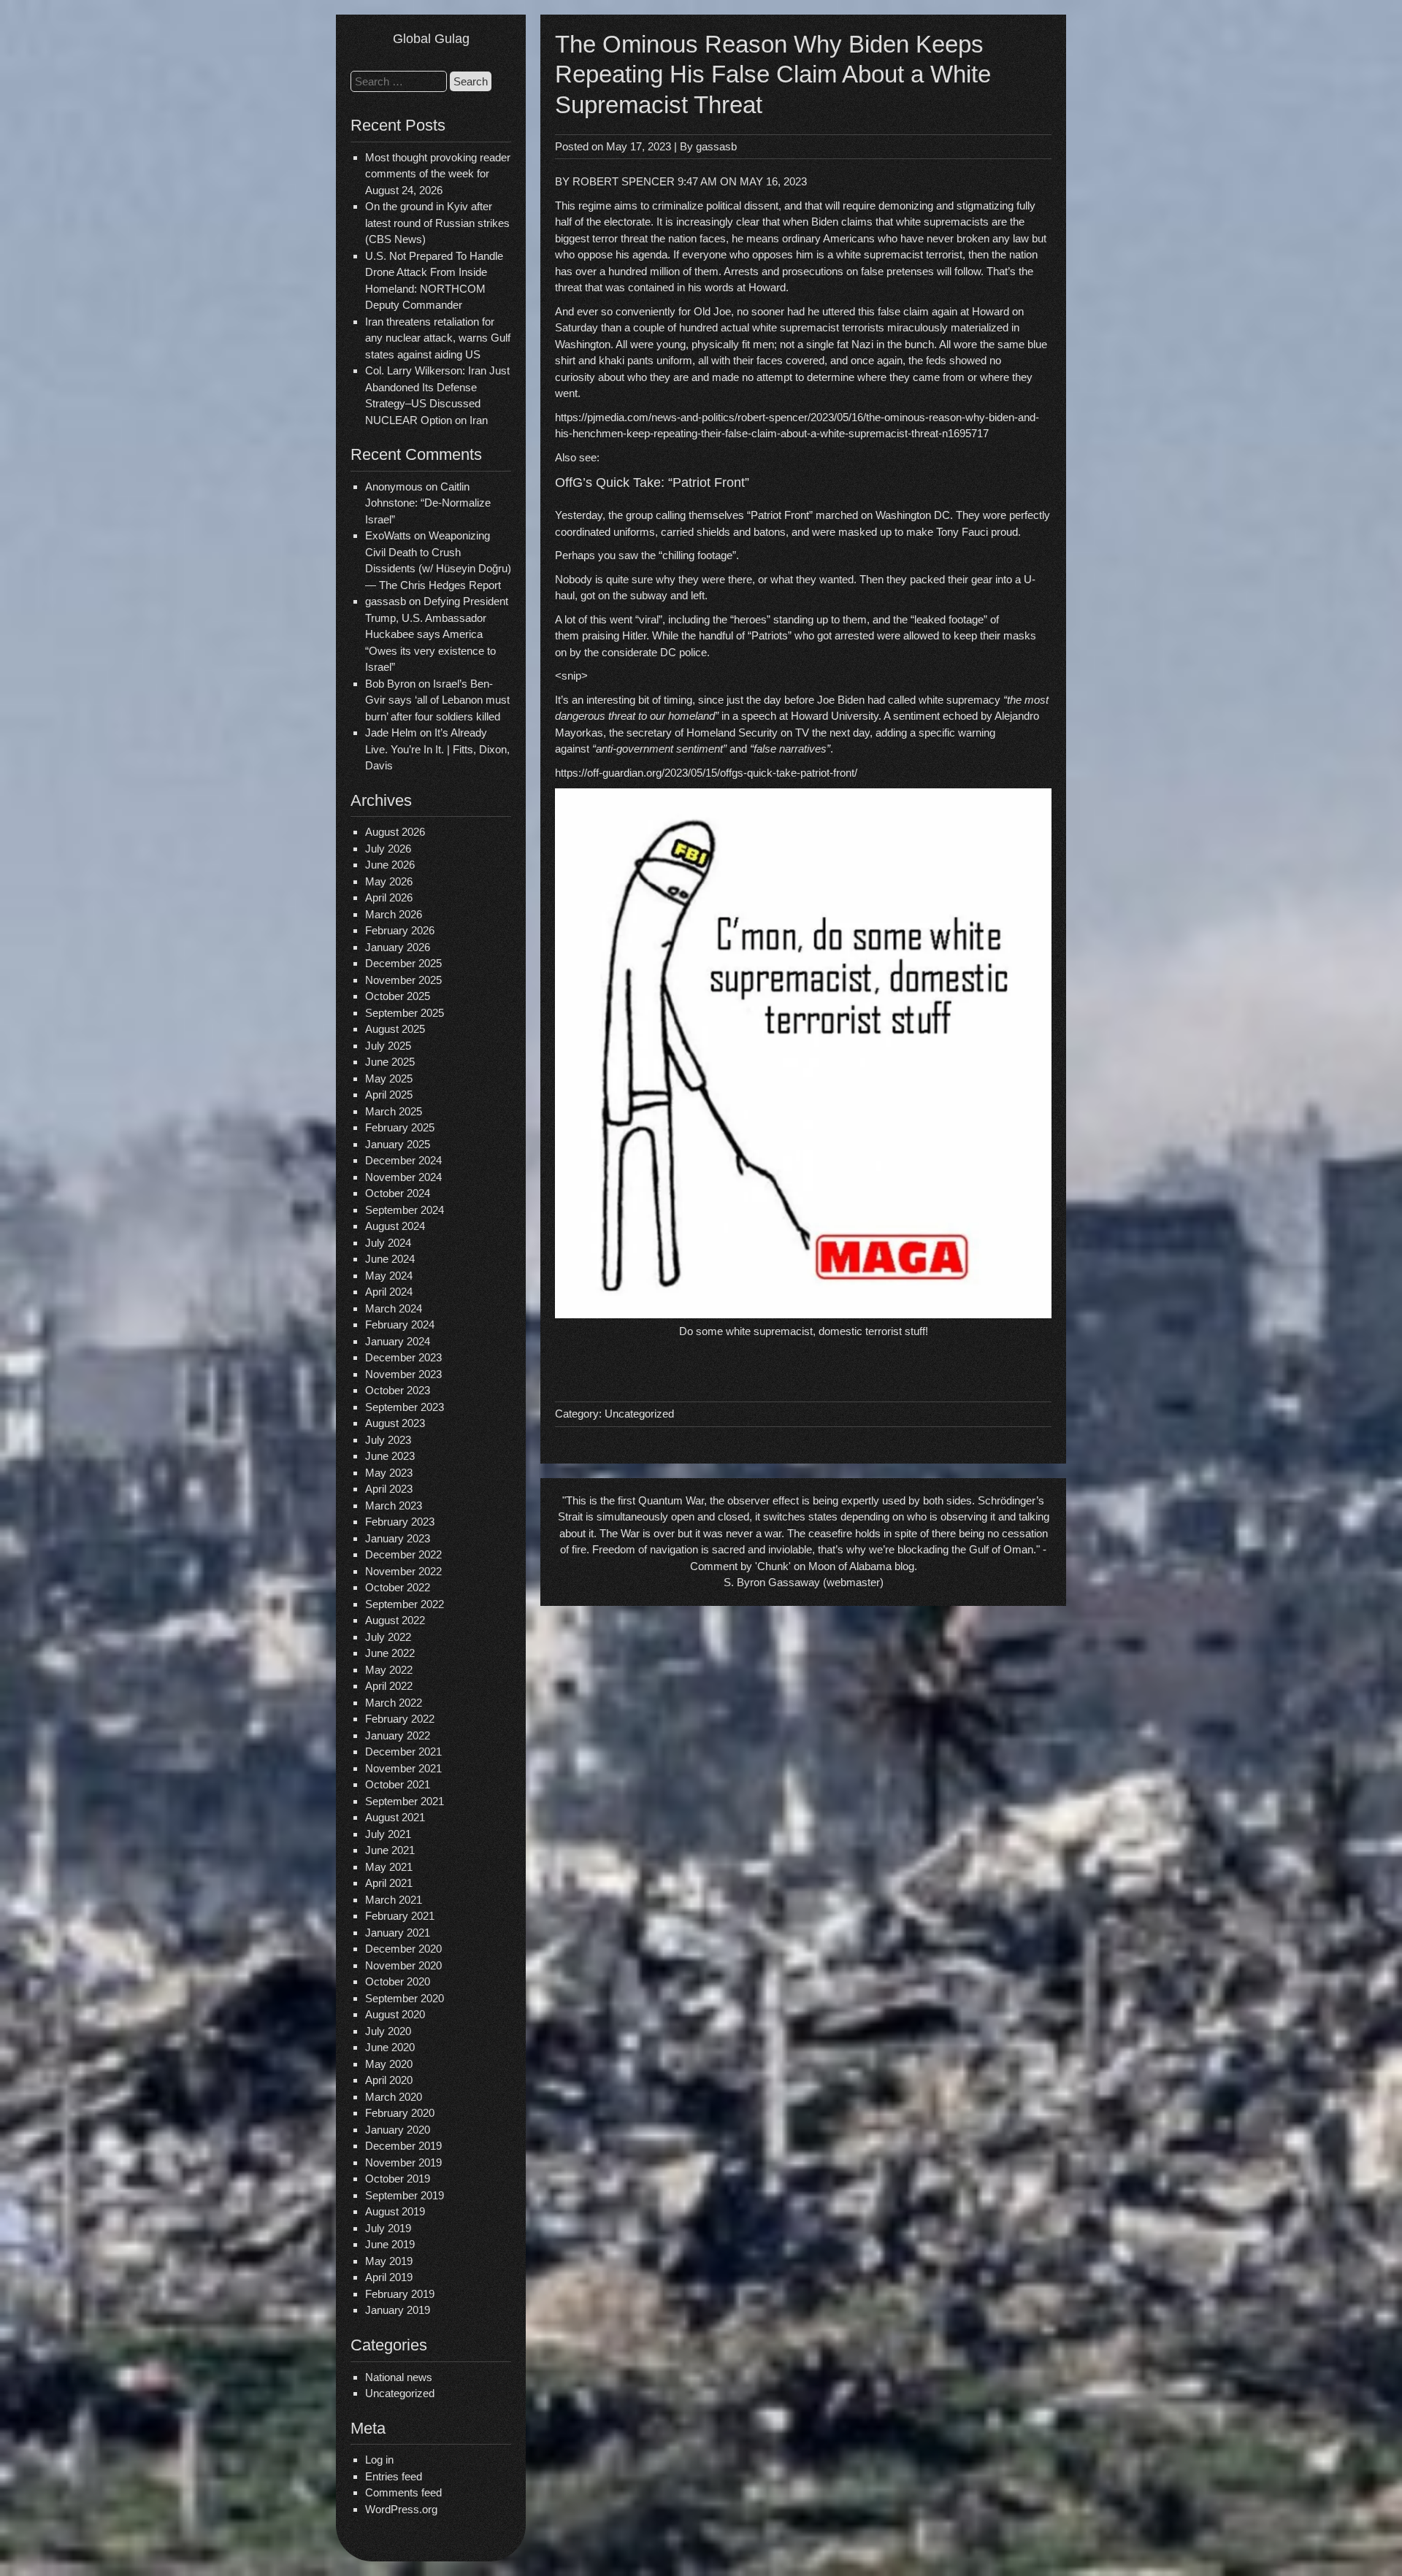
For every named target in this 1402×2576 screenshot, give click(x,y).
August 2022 (395, 1620)
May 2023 (389, 1473)
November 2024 (403, 1177)
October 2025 (398, 996)
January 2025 (398, 1144)
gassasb (716, 146)
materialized (980, 327)
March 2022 (394, 1703)
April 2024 (389, 1292)
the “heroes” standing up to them (790, 619)
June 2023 (390, 1456)
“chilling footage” (697, 555)
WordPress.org (401, 2509)
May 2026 (389, 881)
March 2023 (394, 1506)
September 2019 (405, 2195)
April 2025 (389, 1095)
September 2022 (405, 1604)
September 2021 (405, 1801)
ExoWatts (388, 535)
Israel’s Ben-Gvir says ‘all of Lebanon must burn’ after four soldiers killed (437, 700)
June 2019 (390, 2244)
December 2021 (403, 1752)
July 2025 (388, 1046)
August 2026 (395, 832)
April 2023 (389, 1489)
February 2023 (400, 1522)
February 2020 (400, 2113)
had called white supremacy (934, 700)
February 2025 (400, 1127)
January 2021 (398, 1933)
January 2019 (398, 2310)
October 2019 (398, 2179)
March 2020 (394, 2097)
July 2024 (388, 1243)
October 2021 (398, 1784)
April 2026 (389, 897)
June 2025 (390, 1062)
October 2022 (398, 1587)
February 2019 (400, 2294)
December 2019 (403, 2146)
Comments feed (403, 2492)
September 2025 (405, 1013)
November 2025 (403, 980)
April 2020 (389, 2080)
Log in (379, 2460)
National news (399, 2377)
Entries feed (394, 2476)
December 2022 (403, 1554)
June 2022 (390, 1653)
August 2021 (395, 1817)
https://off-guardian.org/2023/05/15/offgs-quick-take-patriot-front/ (706, 773)
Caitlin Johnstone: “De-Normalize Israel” (428, 503)
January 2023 (398, 1538)
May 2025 (389, 1079)
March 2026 (394, 914)
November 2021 (403, 1768)
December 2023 (403, 1357)
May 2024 (389, 1276)
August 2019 (395, 2211)
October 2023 (398, 1390)
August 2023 (395, 1423)
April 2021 (389, 1883)
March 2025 (394, 1111)
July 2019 (388, 2228)
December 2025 (403, 963)
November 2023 (403, 1374)
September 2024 (405, 1210)
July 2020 (388, 2031)
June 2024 (390, 1259)
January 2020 (398, 2130)
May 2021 (389, 1867)
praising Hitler (614, 635)
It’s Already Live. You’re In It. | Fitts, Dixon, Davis (437, 749)
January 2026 (398, 947)
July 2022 (388, 1637)
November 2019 (403, 2162)
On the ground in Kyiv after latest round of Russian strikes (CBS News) (437, 223)
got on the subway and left (643, 595)
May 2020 (389, 2064)
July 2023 (388, 1440)
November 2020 (403, 1965)
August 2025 (395, 1029)
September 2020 (405, 1998)
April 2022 (389, 1686)
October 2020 (398, 1981)
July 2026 (388, 849)
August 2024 (395, 1226)
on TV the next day (824, 733)
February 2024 (400, 1324)
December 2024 (403, 1160)
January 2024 (398, 1341)
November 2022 (403, 1571)
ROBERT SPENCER (624, 181)
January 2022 (398, 1735)
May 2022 (389, 1670)
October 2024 (398, 1193)
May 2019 (389, 2261)
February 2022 (400, 1719)
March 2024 (394, 1308)
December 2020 (403, 1949)
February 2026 (400, 930)
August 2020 (395, 2014)
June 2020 (390, 2047)
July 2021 (388, 1834)
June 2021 (390, 1850)
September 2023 (405, 1407)
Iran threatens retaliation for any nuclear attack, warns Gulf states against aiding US (438, 338)
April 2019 (389, 2277)
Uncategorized (400, 2393)
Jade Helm (391, 733)
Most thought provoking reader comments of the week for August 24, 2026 (438, 174)
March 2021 (394, 1900)
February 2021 (400, 1916)
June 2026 (390, 865)
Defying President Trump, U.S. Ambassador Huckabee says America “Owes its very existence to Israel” (437, 634)
